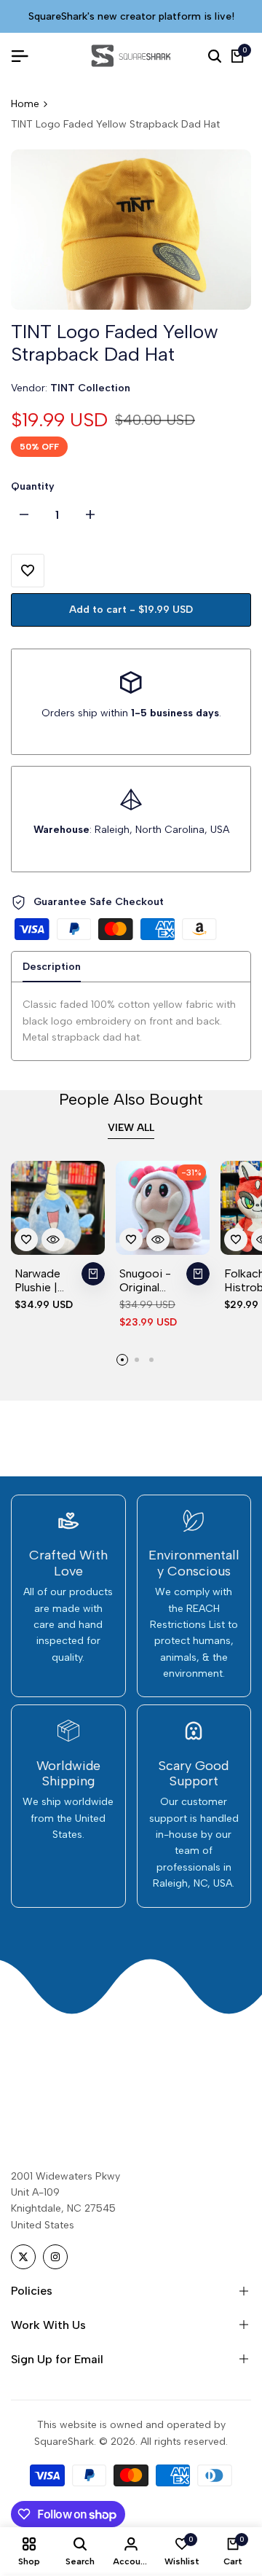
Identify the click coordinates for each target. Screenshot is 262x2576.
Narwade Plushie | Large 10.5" (43, 1280)
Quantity (33, 486)
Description (52, 967)
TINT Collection (90, 388)
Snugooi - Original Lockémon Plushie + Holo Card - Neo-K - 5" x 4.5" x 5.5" (150, 1280)
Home (25, 104)
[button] (28, 571)
